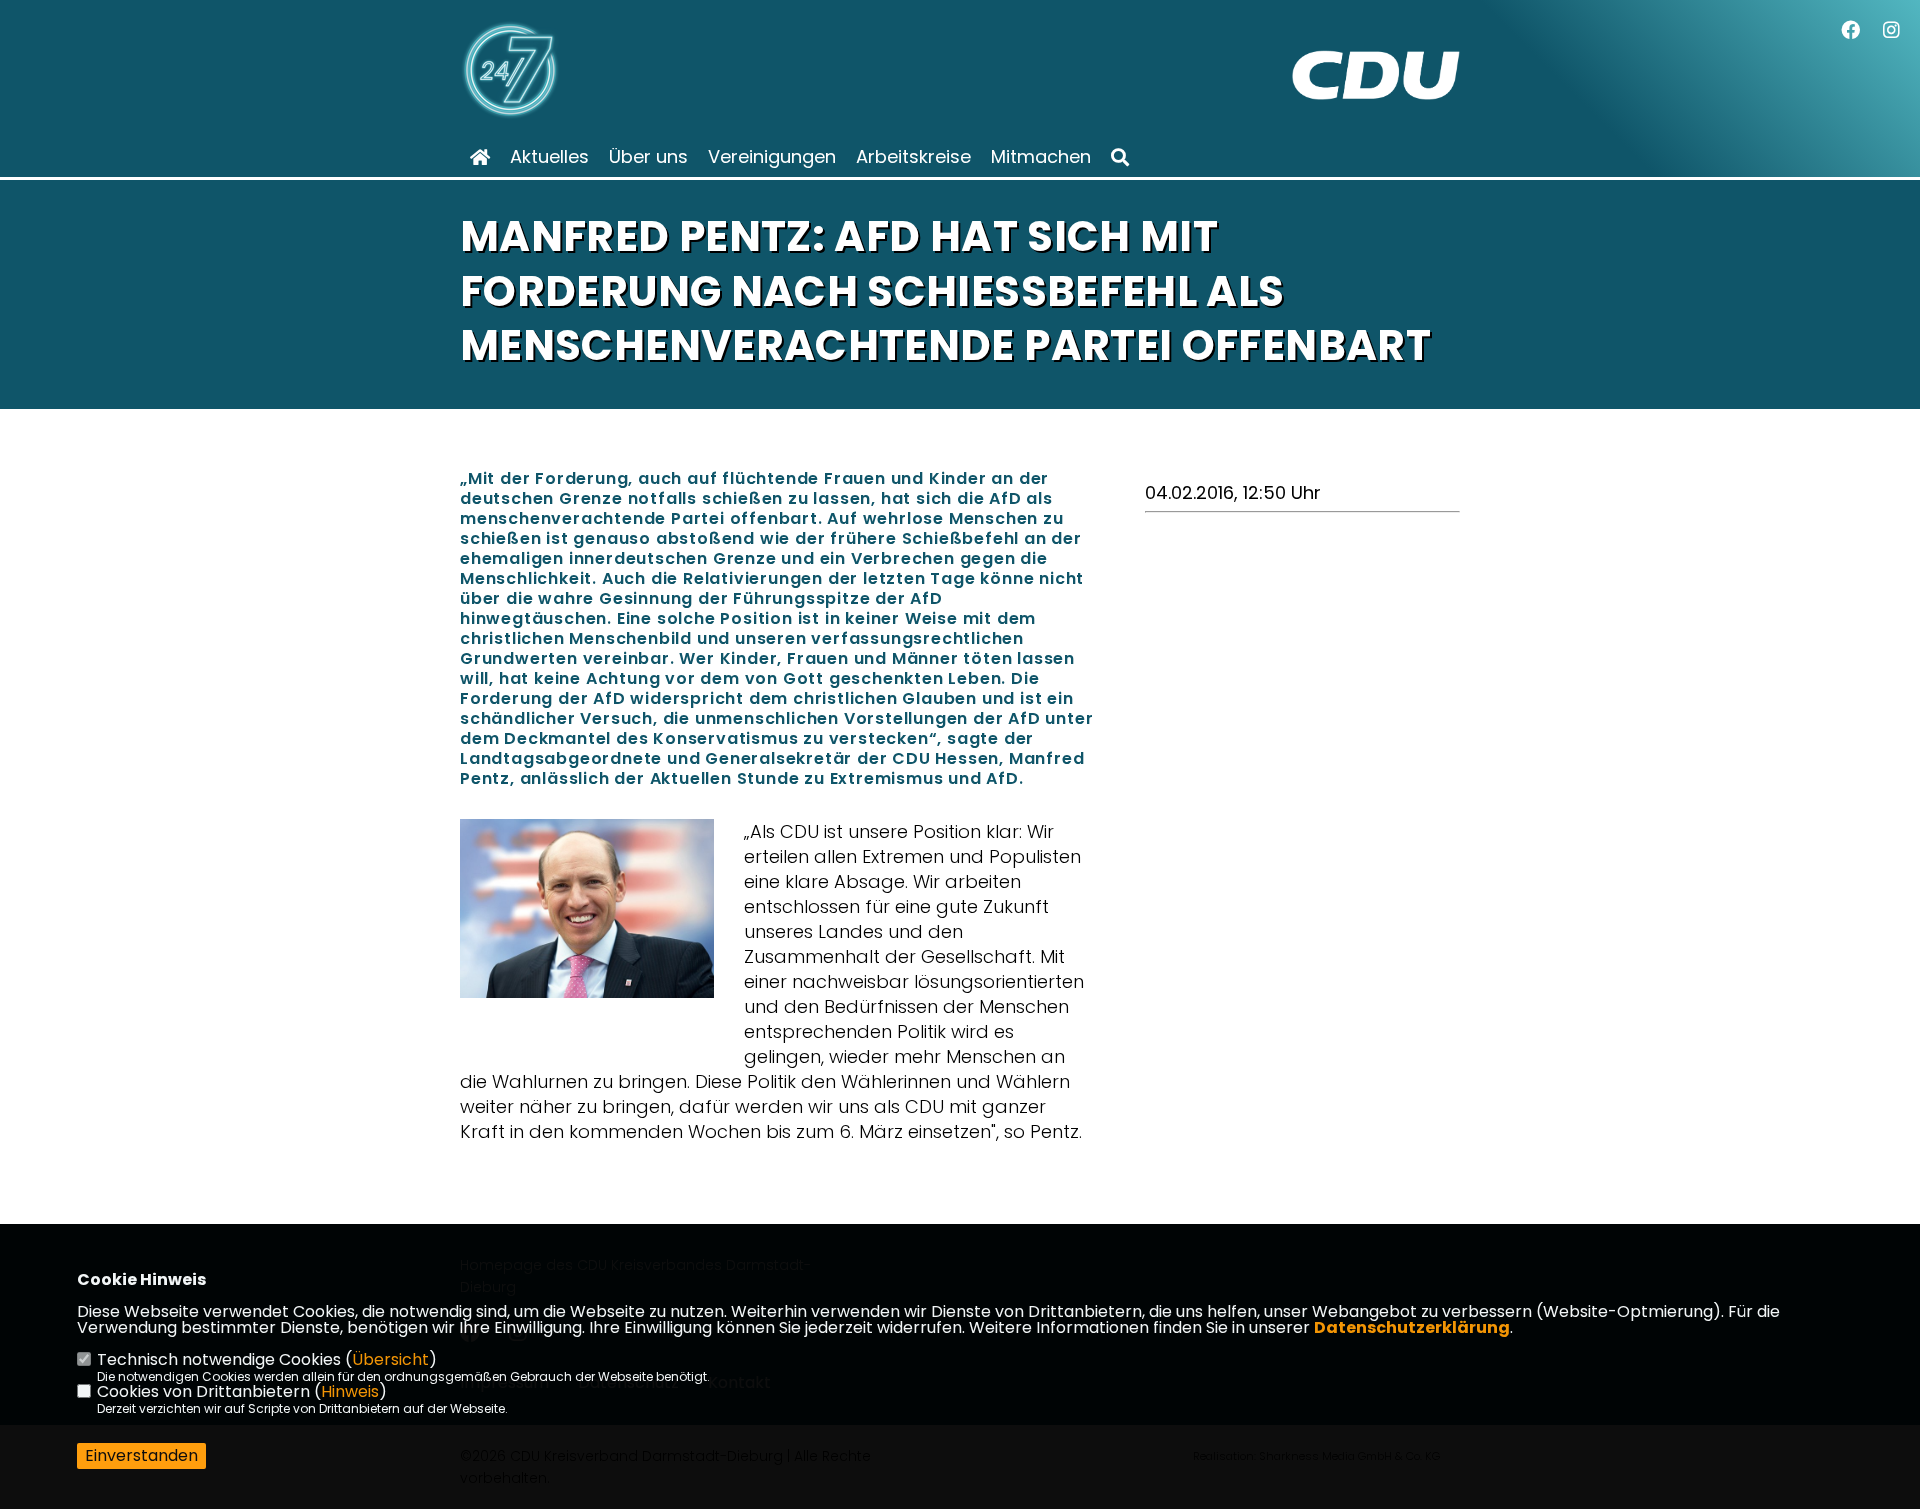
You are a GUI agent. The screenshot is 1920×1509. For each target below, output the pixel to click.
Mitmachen (1041, 157)
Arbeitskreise (913, 157)
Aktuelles (549, 157)
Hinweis (350, 1391)
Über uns (648, 157)
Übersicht (390, 1359)
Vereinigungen (772, 157)
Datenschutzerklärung (1412, 1327)
